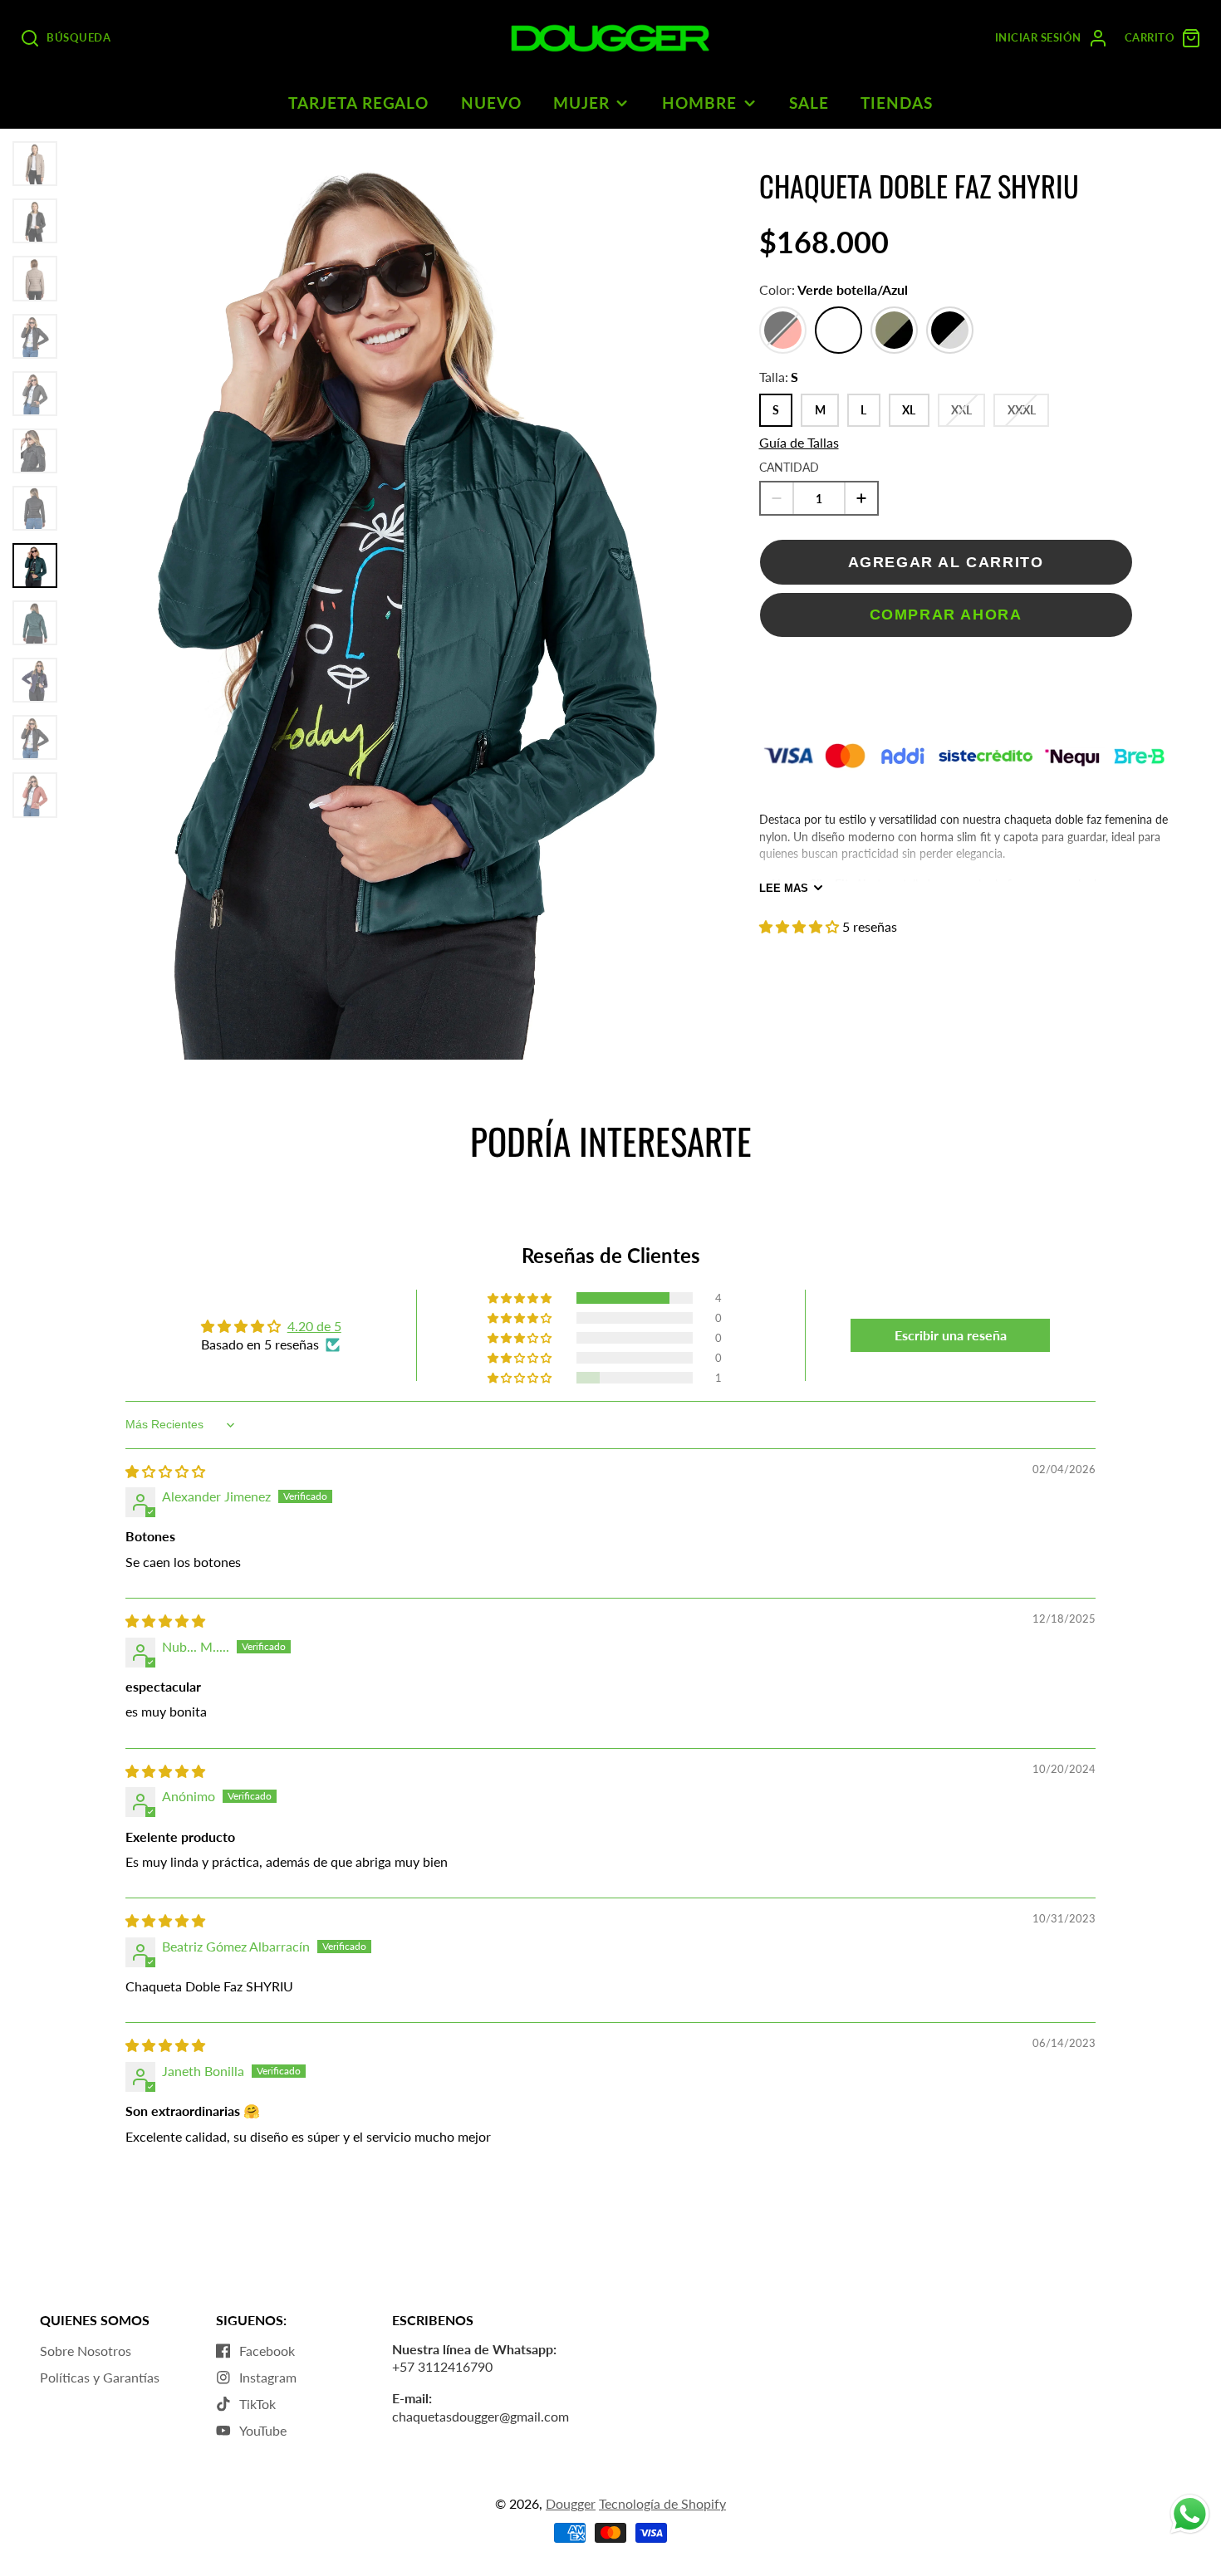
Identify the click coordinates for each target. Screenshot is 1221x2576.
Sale (809, 103)
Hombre (699, 103)
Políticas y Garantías (100, 2377)
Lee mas (784, 888)
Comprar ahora (946, 614)
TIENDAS (897, 103)
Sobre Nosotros (86, 2351)
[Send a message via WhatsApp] (1190, 2514)
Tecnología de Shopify (662, 2503)
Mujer (581, 103)
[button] (801, 926)
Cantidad (789, 467)
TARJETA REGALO (358, 103)
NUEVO (491, 103)
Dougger (571, 2503)
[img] (165, 1471)
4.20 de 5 (314, 1326)
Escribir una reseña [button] (951, 1335)
